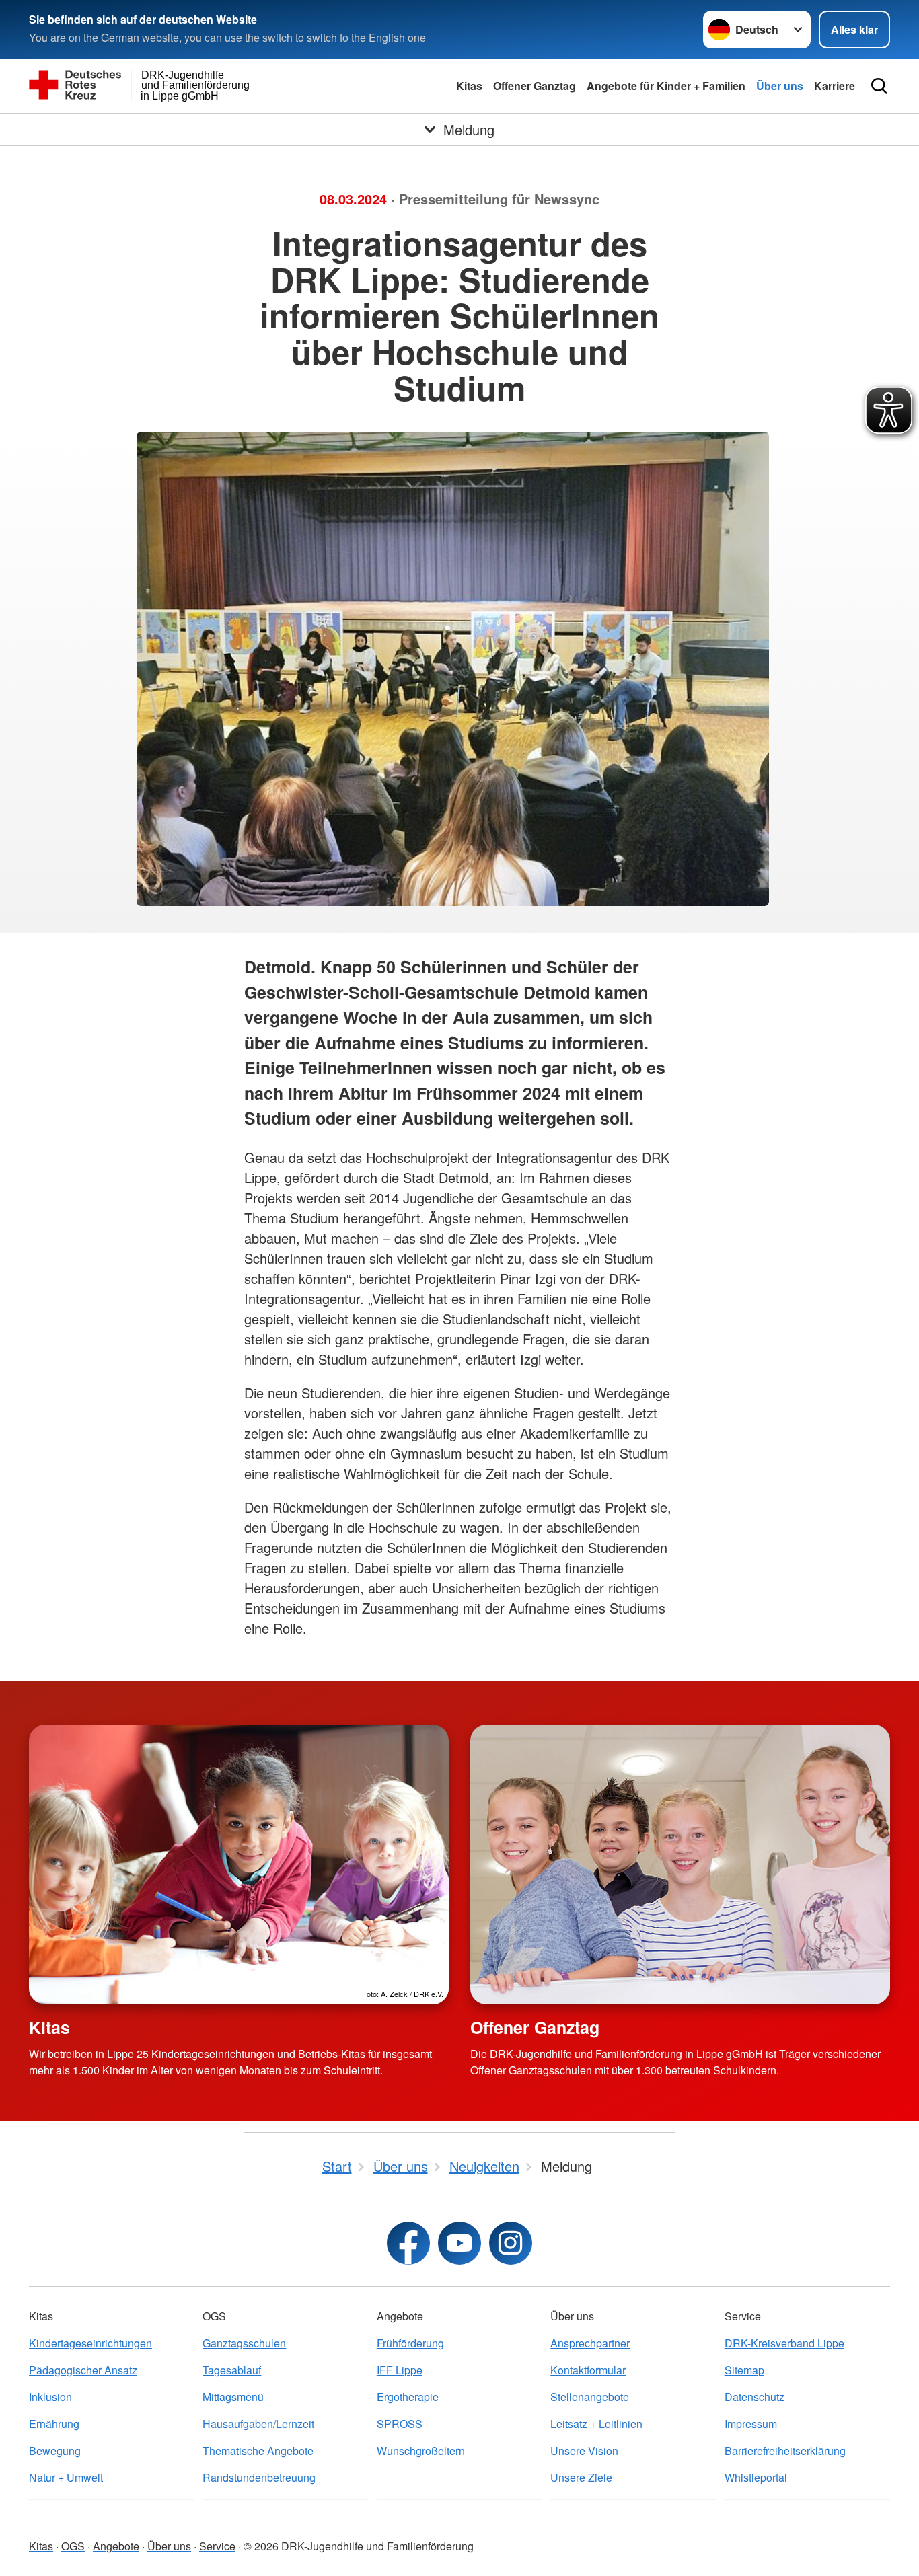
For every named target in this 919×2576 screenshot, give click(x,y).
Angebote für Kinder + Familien (666, 86)
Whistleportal (756, 2477)
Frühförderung (410, 2343)
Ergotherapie (408, 2397)
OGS (73, 2546)
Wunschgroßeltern (421, 2451)
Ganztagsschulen (244, 2343)
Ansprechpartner (590, 2343)
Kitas (469, 86)
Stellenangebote (590, 2397)
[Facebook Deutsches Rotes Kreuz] (408, 2243)
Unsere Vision (584, 2451)
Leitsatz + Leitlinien (596, 2424)
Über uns (780, 86)
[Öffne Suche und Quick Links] (879, 86)
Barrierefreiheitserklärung (785, 2451)
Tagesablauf (232, 2370)
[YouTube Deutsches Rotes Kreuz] (459, 2243)
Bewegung (55, 2451)
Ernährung (54, 2424)
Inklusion (50, 2397)
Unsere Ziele (581, 2477)
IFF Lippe (400, 2370)
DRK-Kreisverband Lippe (784, 2343)
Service (217, 2546)
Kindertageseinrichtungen (90, 2343)
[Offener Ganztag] (680, 1864)
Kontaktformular (588, 2370)
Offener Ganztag (535, 86)
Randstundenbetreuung (259, 2477)
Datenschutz (755, 2397)
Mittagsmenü (233, 2397)
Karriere (835, 86)
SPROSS (400, 2424)
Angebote (116, 2546)
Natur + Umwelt (66, 2477)
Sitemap (744, 2370)
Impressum (751, 2424)
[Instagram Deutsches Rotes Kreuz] (511, 2243)
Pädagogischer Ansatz (83, 2370)
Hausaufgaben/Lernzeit (258, 2424)
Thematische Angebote (258, 2451)
